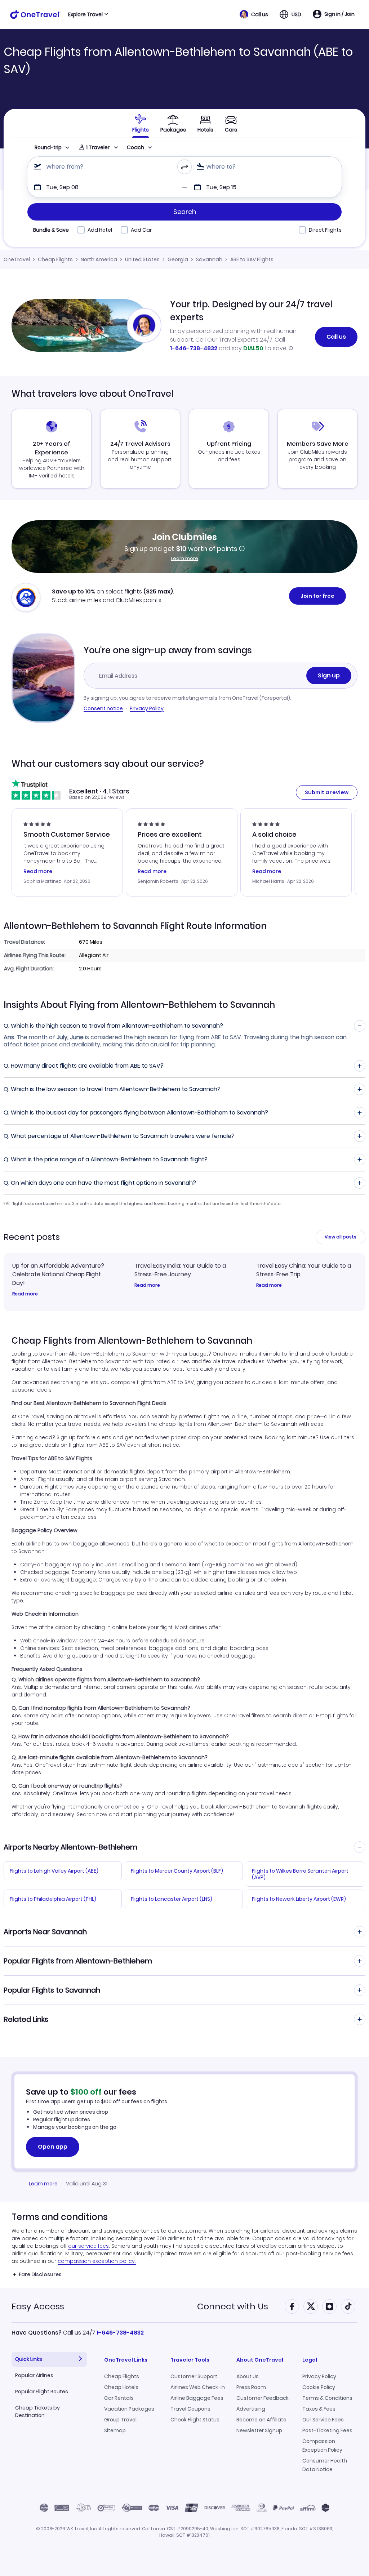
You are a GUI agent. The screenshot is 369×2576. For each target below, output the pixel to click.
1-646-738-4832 (194, 348)
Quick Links (29, 2359)
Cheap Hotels (121, 2387)
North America (99, 259)
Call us (336, 337)
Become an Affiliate (261, 2420)
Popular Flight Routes (42, 2392)
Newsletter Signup (259, 2430)
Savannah (209, 259)
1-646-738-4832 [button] (120, 2333)
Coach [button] (135, 147)
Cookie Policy (319, 2387)
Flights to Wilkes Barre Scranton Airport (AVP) (300, 1874)
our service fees (88, 2246)
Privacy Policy (147, 708)
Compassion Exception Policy (322, 2446)
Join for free (317, 596)
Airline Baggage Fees (197, 2398)
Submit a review (327, 792)
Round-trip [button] (48, 147)
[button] (254, 14)
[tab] (141, 123)
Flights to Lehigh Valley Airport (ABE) (54, 1871)
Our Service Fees (323, 2420)
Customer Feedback (263, 2398)
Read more (25, 1294)
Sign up (329, 675)
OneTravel (17, 259)
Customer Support (194, 2376)
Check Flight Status (195, 2420)
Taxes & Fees (319, 2409)
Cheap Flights (55, 259)
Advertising (251, 2409)
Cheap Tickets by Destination (37, 2412)
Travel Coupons (190, 2409)
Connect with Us (233, 2306)
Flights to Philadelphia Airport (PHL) (53, 1899)
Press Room (251, 2387)
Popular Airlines (34, 2375)
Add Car (141, 230)
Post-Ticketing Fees (327, 2430)
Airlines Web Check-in (198, 2387)
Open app (53, 2147)
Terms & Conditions (327, 2398)
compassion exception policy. (97, 2261)
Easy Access (38, 2306)
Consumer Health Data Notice (325, 2465)
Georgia (178, 259)
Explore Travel (85, 14)
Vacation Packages (129, 2409)
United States (142, 259)
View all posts (341, 1237)
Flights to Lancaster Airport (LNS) (172, 1899)
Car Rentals (119, 2398)
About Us (248, 2376)
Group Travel (120, 2420)
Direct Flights (325, 230)
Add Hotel (100, 230)
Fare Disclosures (40, 2274)
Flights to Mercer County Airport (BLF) (177, 1871)
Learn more (184, 558)
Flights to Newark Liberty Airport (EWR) (299, 1899)
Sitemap (115, 2430)
